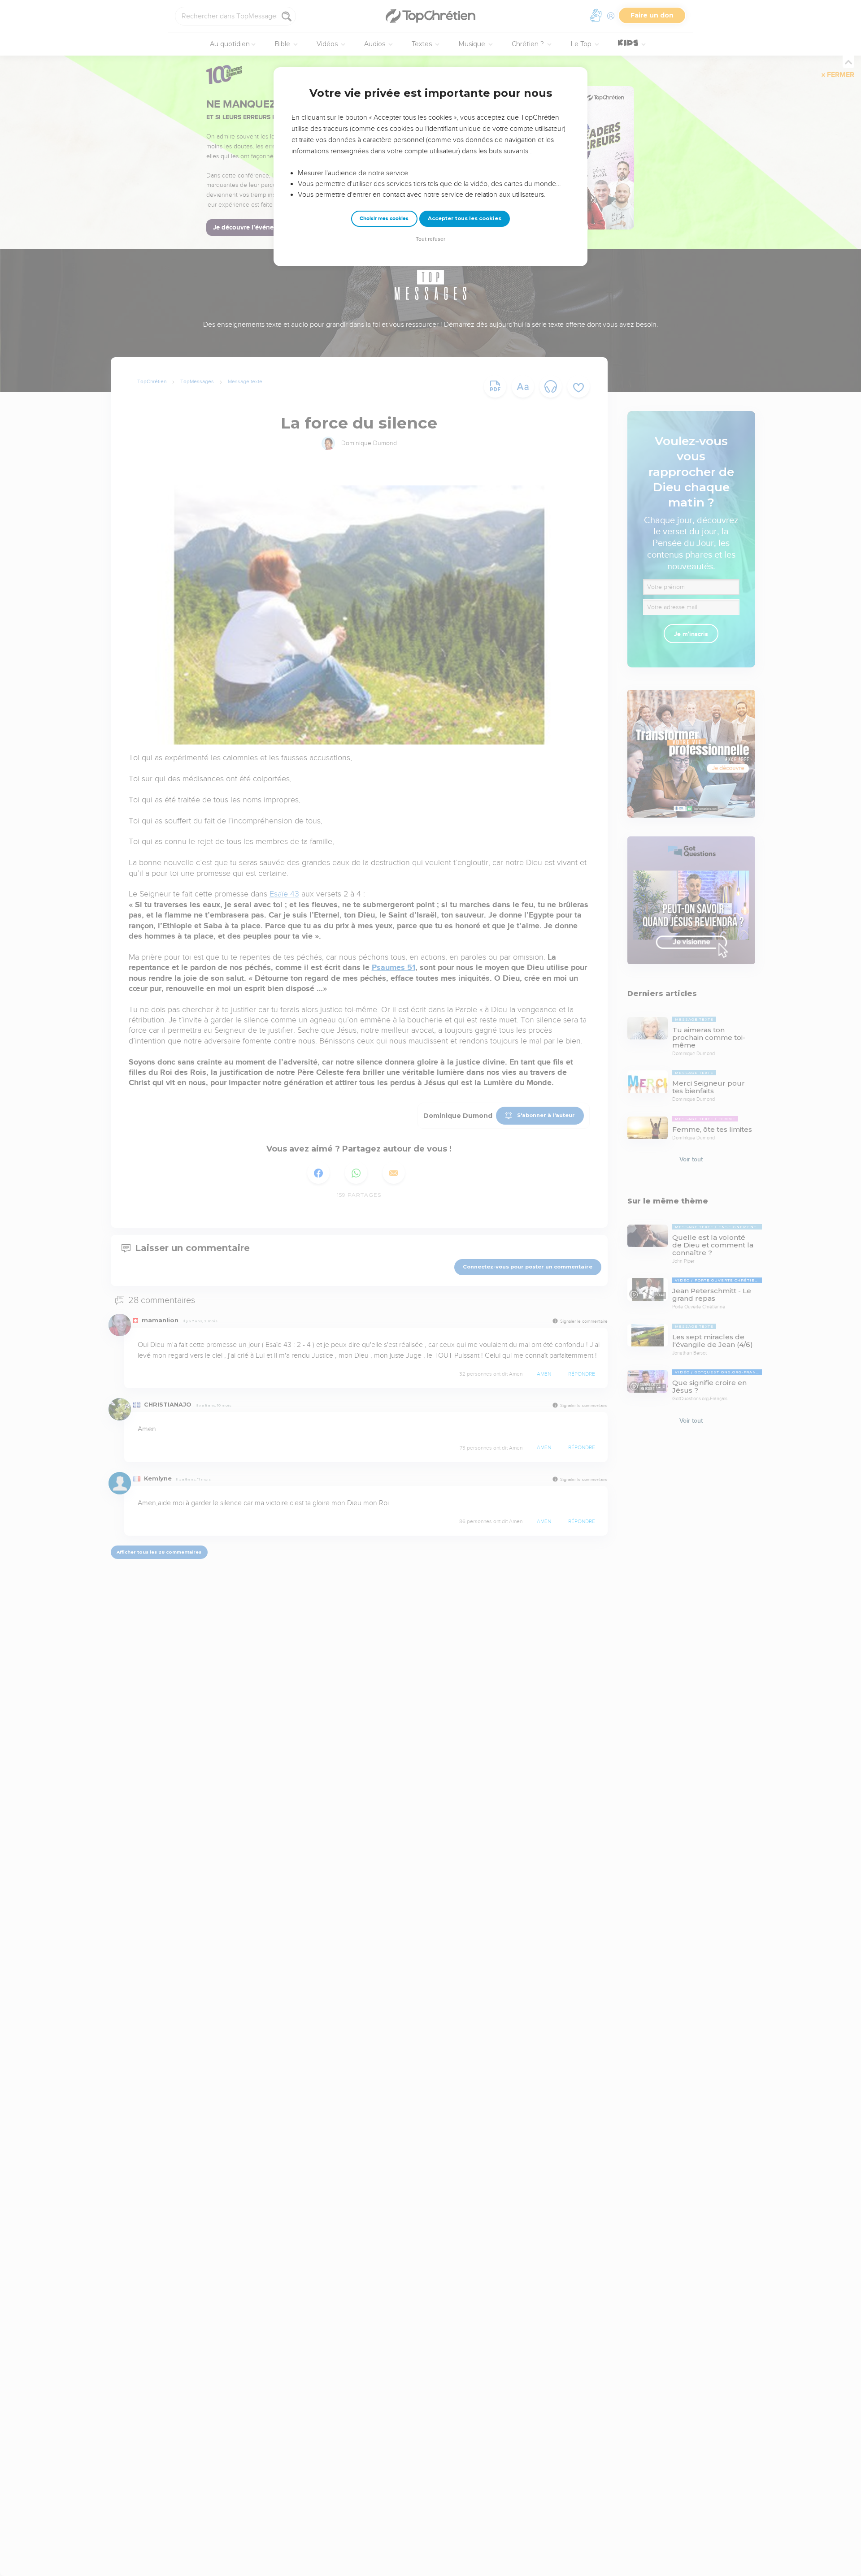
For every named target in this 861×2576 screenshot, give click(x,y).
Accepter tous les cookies (465, 218)
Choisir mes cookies (384, 219)
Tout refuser (430, 239)
